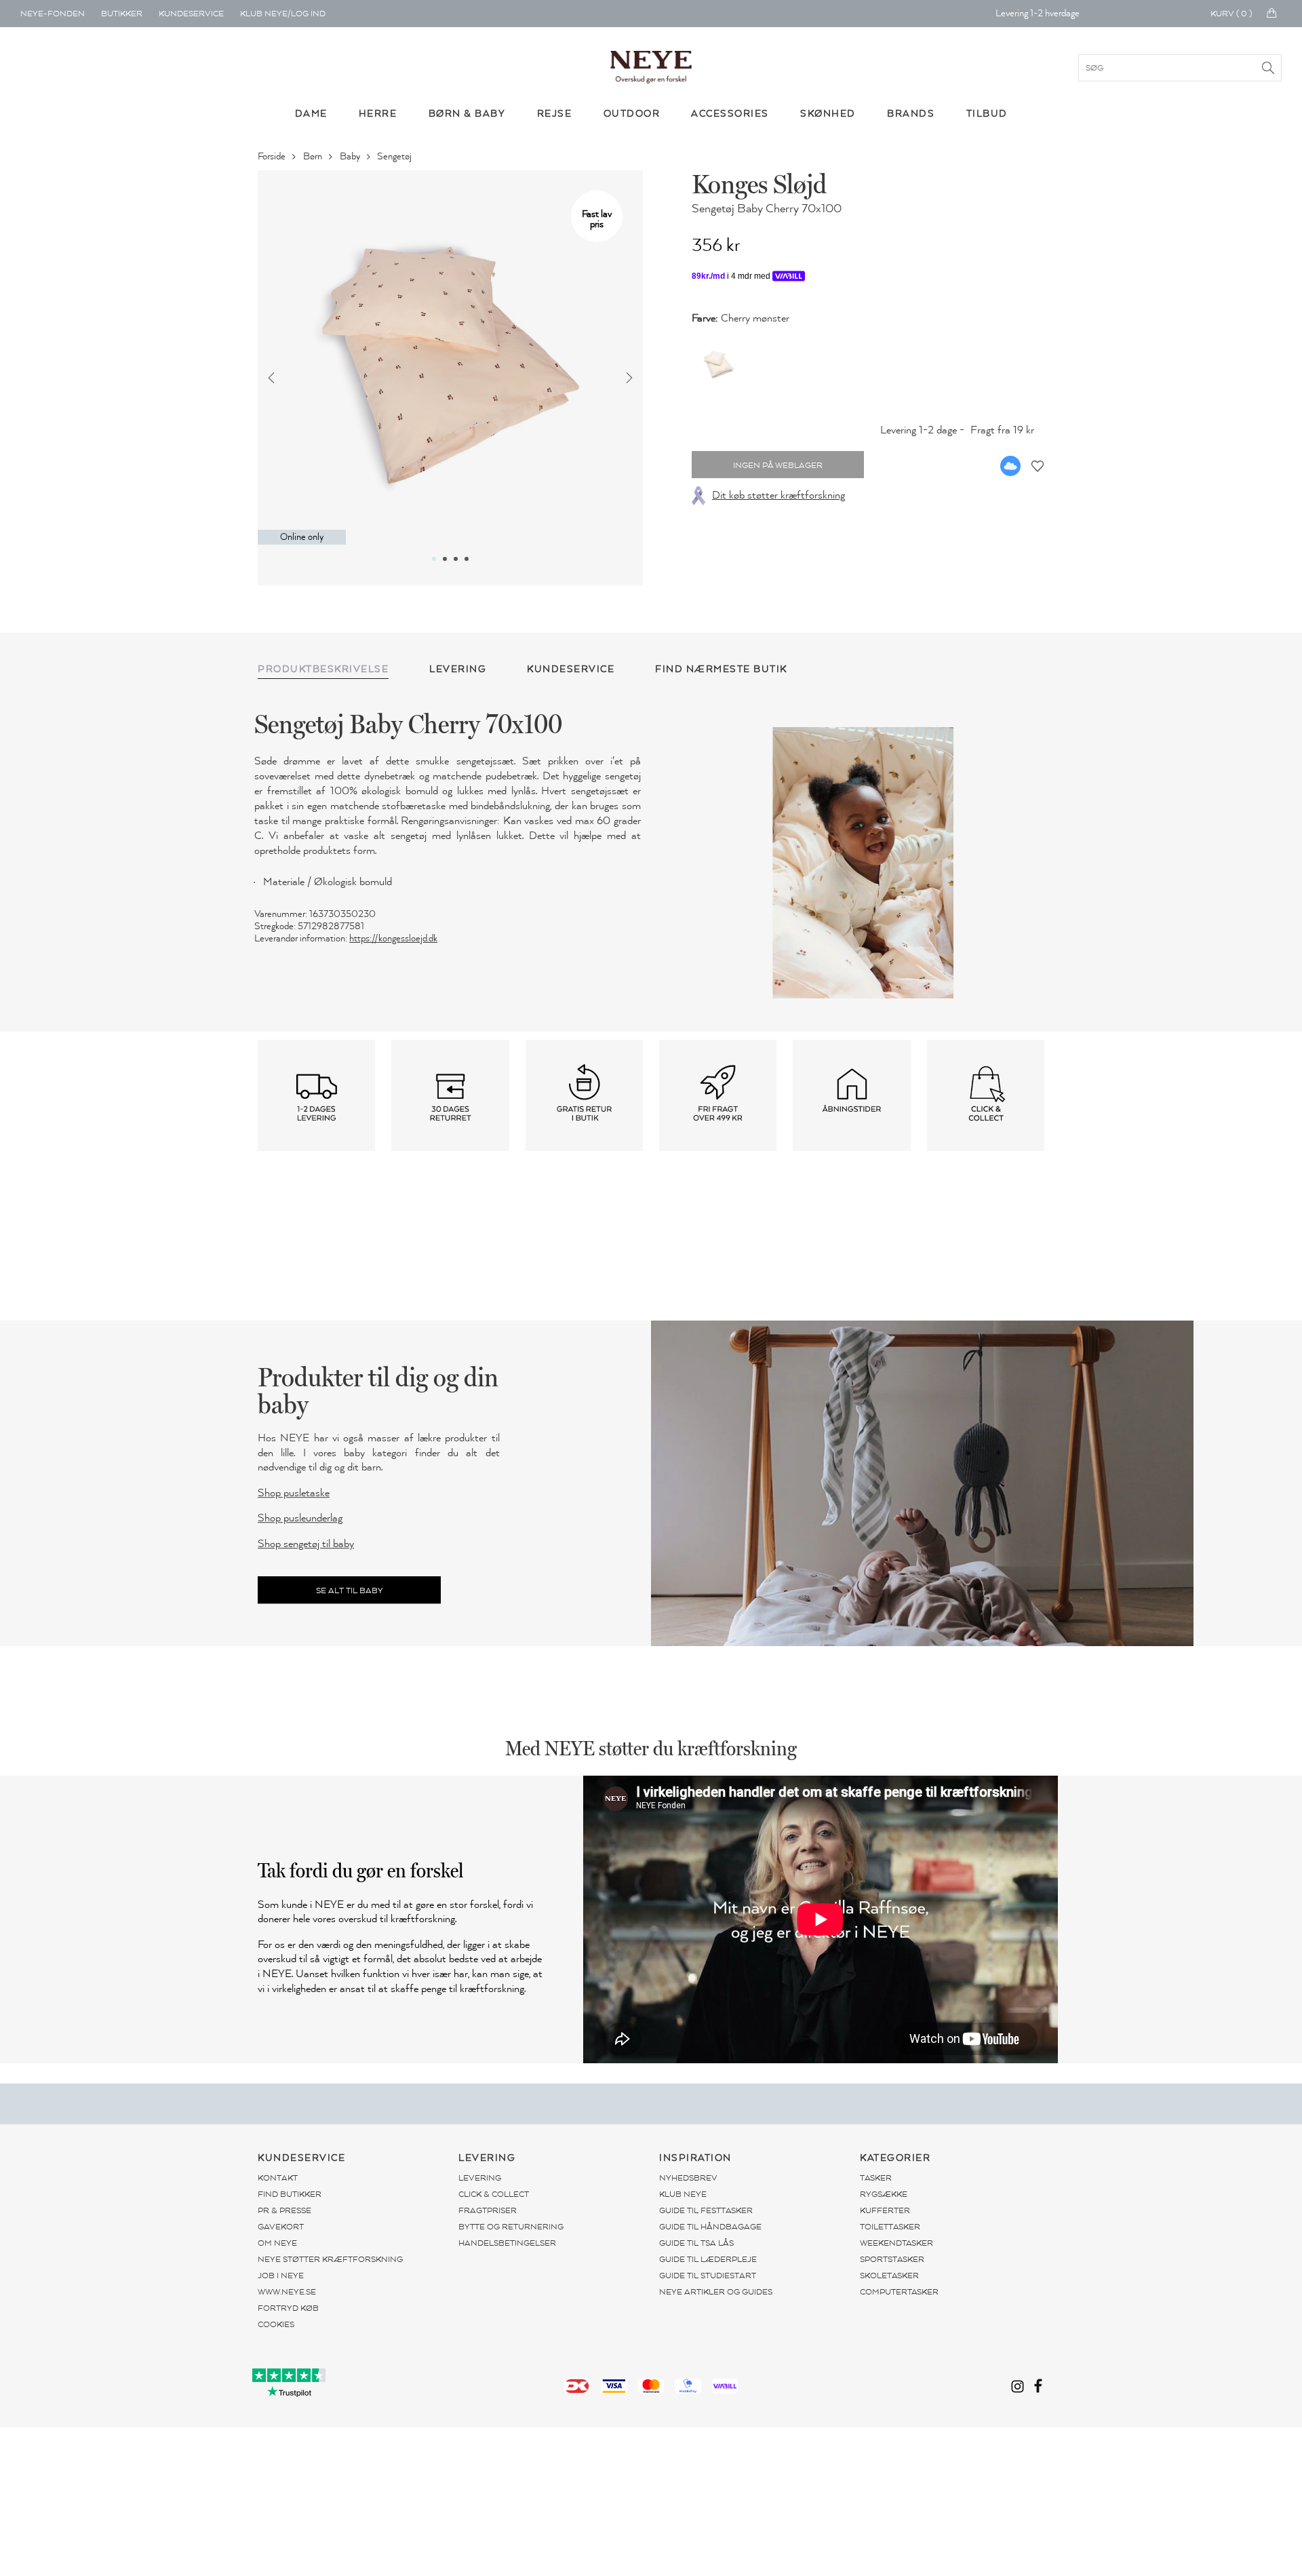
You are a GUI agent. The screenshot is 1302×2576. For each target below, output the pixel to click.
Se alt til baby (350, 1591)
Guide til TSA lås (696, 2243)
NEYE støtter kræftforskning (330, 2259)
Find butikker (290, 2194)
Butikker (122, 14)
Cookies (276, 2324)
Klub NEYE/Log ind (283, 14)
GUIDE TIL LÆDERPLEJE (708, 2259)
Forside (273, 156)
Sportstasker (892, 2259)
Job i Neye (281, 2276)
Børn (314, 156)
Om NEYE (277, 2243)
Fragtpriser (488, 2210)
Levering (480, 2178)
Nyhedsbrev (688, 2178)
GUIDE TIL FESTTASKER (706, 2210)
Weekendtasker (896, 2243)
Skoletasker (889, 2276)
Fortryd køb (288, 2308)
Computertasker (899, 2292)
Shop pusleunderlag (300, 1519)
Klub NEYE (683, 2194)
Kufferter (885, 2210)
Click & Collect (494, 2194)
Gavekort (281, 2227)
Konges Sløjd (759, 184)
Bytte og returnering (511, 2227)
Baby (351, 156)
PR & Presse (284, 2210)
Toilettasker (890, 2227)
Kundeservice (191, 14)
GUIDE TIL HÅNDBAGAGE (710, 2227)
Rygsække (884, 2194)
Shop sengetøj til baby (306, 1544)
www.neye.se (287, 2292)
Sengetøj (395, 156)
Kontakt (278, 2178)
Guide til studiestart (708, 2276)
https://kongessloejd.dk (393, 938)
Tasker (876, 2178)
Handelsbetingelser (507, 2243)
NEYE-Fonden (53, 14)
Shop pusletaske (294, 1493)
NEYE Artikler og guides (716, 2292)
